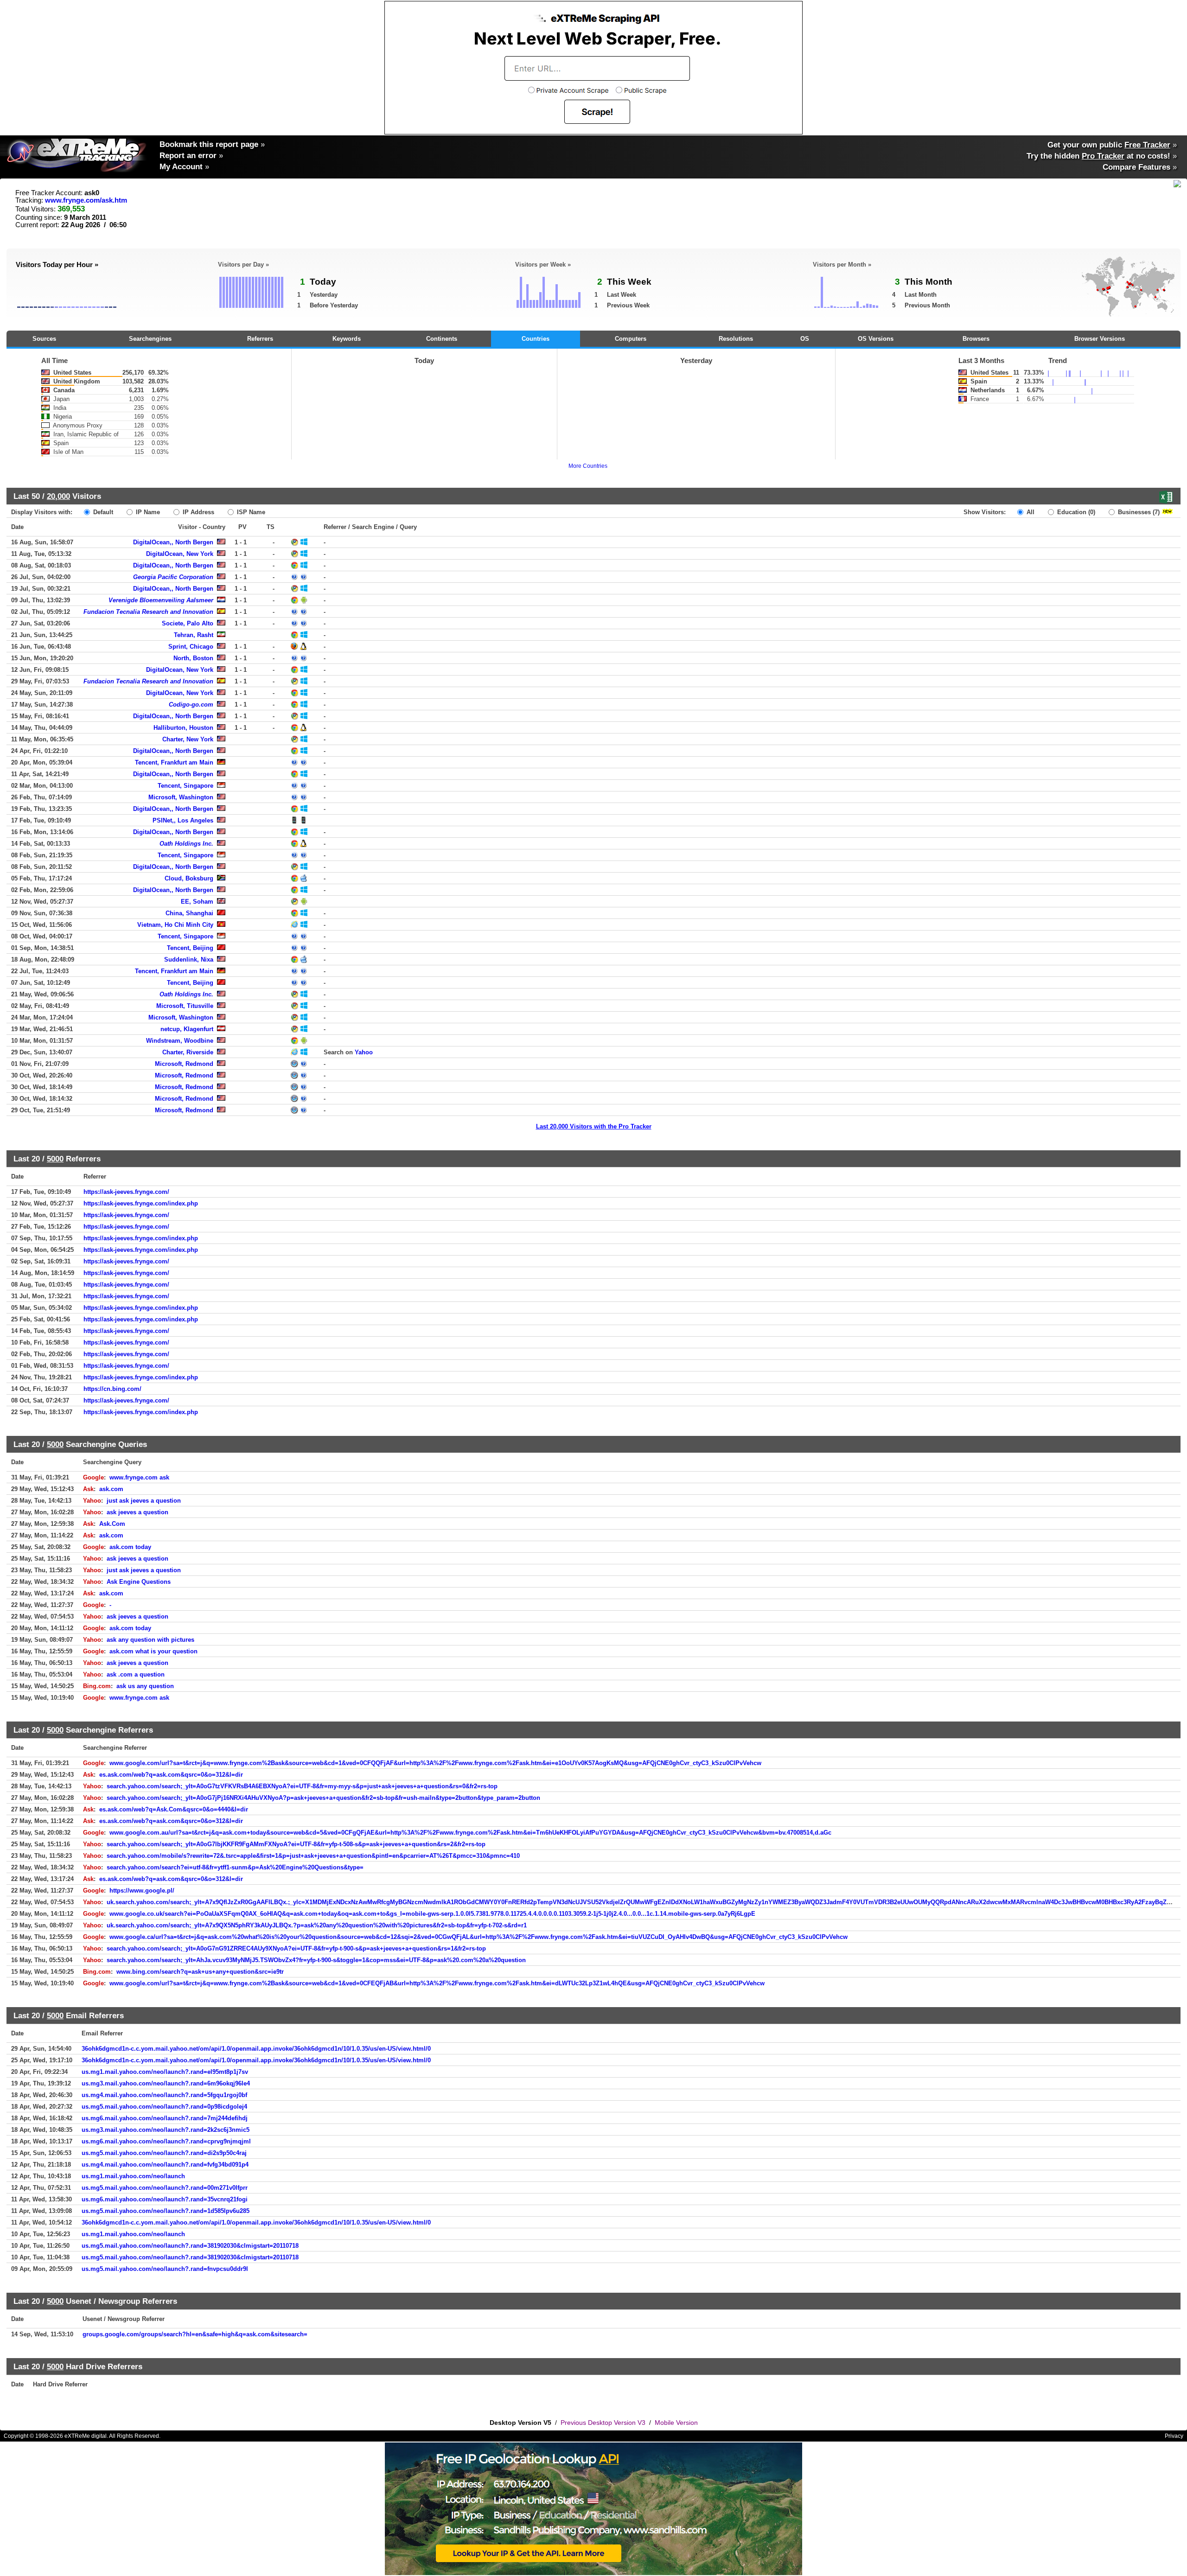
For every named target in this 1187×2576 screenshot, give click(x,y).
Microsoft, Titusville (185, 1006)
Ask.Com (112, 1524)
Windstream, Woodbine (180, 1041)
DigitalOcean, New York (180, 554)
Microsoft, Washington (181, 797)
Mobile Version (676, 2423)
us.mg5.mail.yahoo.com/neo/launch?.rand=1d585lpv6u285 (166, 2211)
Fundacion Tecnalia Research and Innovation (148, 612)
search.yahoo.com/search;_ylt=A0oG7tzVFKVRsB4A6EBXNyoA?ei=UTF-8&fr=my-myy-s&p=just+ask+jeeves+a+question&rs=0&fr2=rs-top (302, 1786)
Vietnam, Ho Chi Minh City (175, 925)
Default (102, 512)
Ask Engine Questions (139, 1582)
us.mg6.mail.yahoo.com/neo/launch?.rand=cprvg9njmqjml (166, 2141)
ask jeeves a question (137, 1512)
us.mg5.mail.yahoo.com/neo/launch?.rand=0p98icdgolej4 (164, 2107)
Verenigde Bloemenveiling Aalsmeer (161, 600)
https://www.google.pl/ (142, 1891)
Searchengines (150, 339)
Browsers (976, 339)
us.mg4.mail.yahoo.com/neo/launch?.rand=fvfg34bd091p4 (165, 2165)
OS (805, 339)
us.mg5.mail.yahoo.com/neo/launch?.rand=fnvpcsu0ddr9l (165, 2269)
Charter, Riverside (188, 1052)
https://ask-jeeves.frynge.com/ (126, 1192)
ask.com (111, 1489)
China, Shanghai (189, 913)
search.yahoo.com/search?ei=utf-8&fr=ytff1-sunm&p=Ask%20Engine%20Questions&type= (235, 1867)
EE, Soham (197, 902)
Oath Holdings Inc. (186, 844)
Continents (442, 339)
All (1030, 512)
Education (1075, 512)
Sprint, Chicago (191, 647)
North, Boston (193, 658)
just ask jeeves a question (144, 1501)
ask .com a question (136, 1674)
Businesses (1138, 512)
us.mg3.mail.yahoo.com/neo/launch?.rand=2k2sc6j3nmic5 (166, 2130)
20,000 (58, 496)
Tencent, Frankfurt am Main (174, 762)
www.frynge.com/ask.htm (86, 200)
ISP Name (250, 512)
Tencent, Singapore (185, 786)
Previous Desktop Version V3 (603, 2423)
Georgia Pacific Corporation (173, 577)
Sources (44, 339)
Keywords (347, 339)
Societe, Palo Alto (188, 623)
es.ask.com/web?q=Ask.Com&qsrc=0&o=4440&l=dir (174, 1809)
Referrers (260, 339)
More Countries (588, 466)
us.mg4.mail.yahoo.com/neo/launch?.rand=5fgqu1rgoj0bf (164, 2095)
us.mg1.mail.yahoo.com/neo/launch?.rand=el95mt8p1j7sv (165, 2072)
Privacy (1174, 2436)
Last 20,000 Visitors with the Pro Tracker (594, 1126)
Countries (536, 339)
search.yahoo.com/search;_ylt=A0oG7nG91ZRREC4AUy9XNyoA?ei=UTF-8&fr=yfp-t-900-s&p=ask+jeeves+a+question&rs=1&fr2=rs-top (296, 1948)
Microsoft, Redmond (184, 1064)
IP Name (147, 512)
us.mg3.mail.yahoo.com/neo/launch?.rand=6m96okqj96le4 (166, 2083)
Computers (631, 339)
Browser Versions (1100, 339)
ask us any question (145, 1686)
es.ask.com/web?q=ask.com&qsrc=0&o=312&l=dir (171, 1775)
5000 (55, 1159)
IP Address (198, 512)
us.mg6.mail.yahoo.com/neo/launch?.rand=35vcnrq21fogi (165, 2199)
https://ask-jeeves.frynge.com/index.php (141, 1203)
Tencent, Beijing (190, 948)
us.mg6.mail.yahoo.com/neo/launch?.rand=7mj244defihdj (165, 2118)
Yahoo (364, 1052)
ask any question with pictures (150, 1640)
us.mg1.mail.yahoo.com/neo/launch (133, 2176)
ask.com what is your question (153, 1651)
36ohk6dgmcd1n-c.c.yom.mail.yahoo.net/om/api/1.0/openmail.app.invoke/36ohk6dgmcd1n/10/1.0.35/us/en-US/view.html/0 (256, 2049)
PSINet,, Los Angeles (183, 820)
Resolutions (736, 339)
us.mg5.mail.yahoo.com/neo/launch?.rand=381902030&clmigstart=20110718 (190, 2246)
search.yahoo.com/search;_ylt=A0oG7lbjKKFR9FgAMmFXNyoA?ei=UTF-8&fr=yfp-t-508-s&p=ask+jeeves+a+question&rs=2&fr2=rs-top (296, 1844)
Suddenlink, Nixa (189, 960)
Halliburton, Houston (183, 728)
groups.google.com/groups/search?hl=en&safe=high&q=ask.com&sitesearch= (195, 2334)
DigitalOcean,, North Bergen (173, 542)
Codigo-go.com (191, 705)
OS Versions (876, 339)
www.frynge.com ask (139, 1477)
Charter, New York (188, 739)
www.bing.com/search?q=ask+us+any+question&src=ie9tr (200, 1972)
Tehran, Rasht (194, 635)
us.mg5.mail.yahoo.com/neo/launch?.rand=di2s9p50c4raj (164, 2153)
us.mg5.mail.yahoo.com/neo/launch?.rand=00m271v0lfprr (165, 2188)
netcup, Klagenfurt (187, 1029)
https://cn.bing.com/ (112, 1389)
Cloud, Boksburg (189, 878)
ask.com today (130, 1547)
